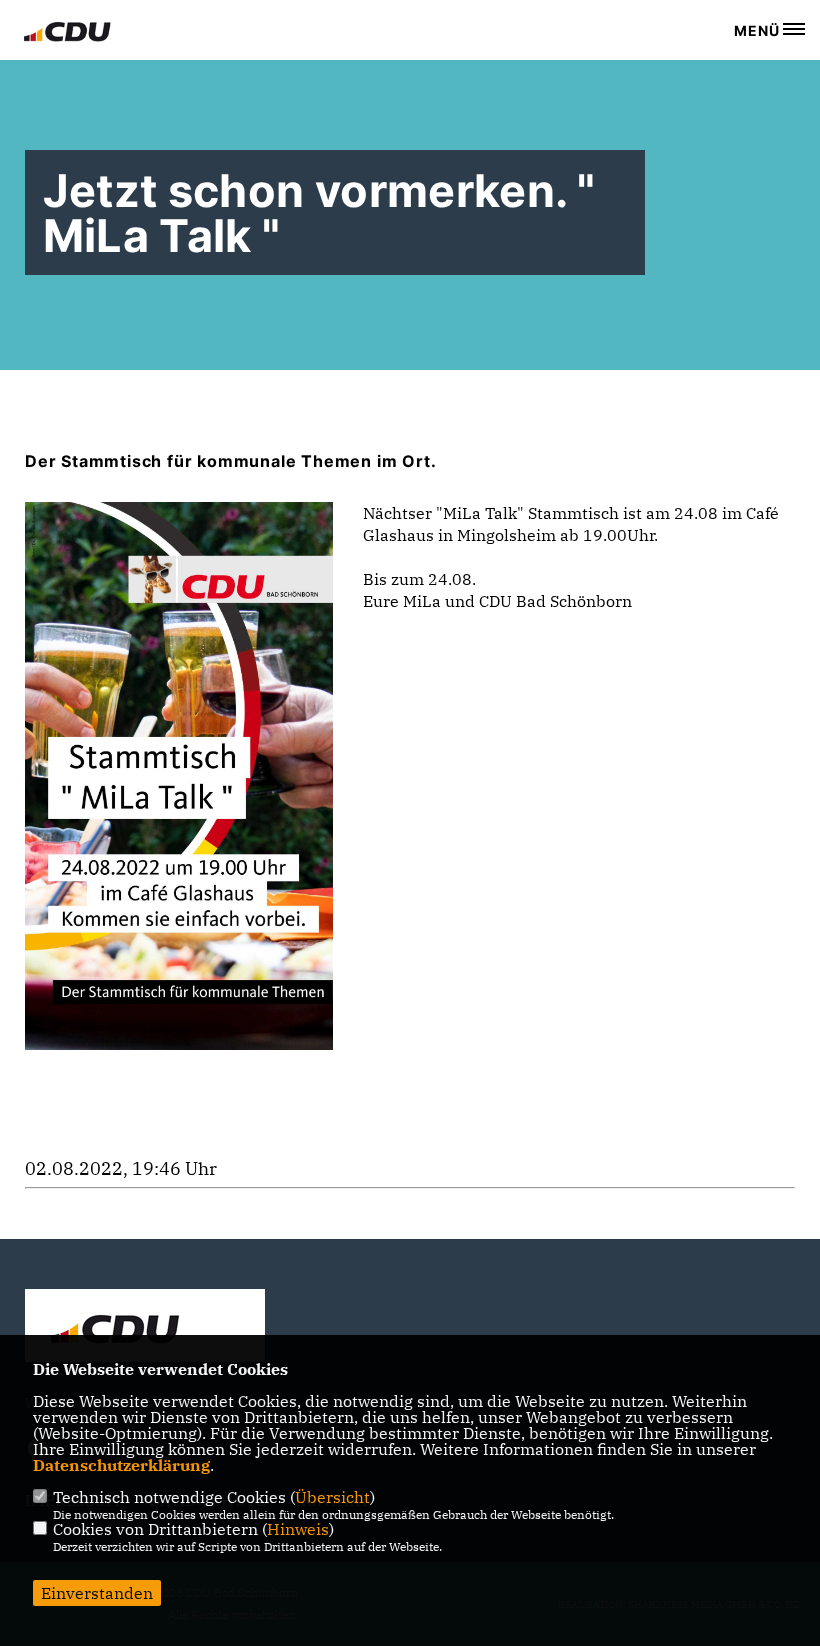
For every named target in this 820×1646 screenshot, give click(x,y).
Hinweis (298, 1529)
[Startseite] (145, 1328)
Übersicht (332, 1497)
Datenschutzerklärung (121, 1465)
